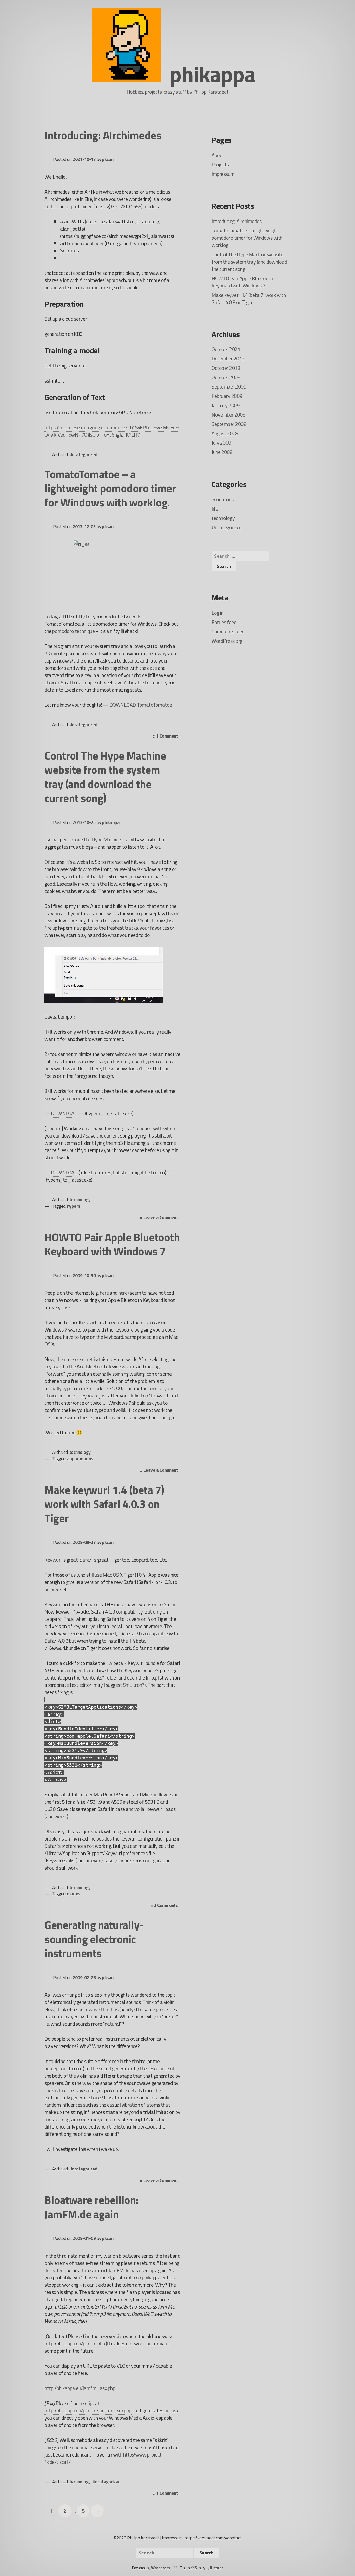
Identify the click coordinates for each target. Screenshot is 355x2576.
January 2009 (225, 405)
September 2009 (229, 387)
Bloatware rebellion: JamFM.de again (91, 2207)
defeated (54, 2270)
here (104, 1293)
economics (223, 499)
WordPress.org (227, 641)
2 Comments (167, 1906)
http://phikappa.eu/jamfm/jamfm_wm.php (88, 2410)
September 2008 (229, 424)
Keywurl (53, 1560)
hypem (74, 1206)
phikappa (212, 74)
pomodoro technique (73, 631)
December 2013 (228, 359)
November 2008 (228, 415)
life (215, 509)
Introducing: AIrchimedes (103, 135)
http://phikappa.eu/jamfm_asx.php (80, 2388)
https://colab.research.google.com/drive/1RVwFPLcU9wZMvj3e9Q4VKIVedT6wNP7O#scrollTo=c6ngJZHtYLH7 (111, 431)
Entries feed (224, 622)
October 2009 (226, 377)
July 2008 (221, 443)
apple (73, 1459)
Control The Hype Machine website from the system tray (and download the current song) (105, 777)
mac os (87, 1459)
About (218, 155)
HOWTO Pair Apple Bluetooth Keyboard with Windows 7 (112, 1244)
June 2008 (222, 452)
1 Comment (168, 736)
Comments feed (228, 631)
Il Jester (217, 2568)
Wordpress (161, 2568)
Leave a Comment (162, 1218)
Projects (220, 165)
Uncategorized (83, 454)
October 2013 (226, 368)
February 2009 (227, 396)
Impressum (223, 174)
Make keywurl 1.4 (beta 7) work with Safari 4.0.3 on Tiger (104, 1504)
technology (80, 1199)
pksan (108, 159)
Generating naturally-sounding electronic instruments (94, 1939)
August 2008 (225, 433)
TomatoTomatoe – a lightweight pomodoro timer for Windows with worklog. (110, 488)
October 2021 (226, 349)
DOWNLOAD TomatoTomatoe (141, 705)
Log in (218, 613)
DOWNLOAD (64, 1113)
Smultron (133, 1685)
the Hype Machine (102, 839)
